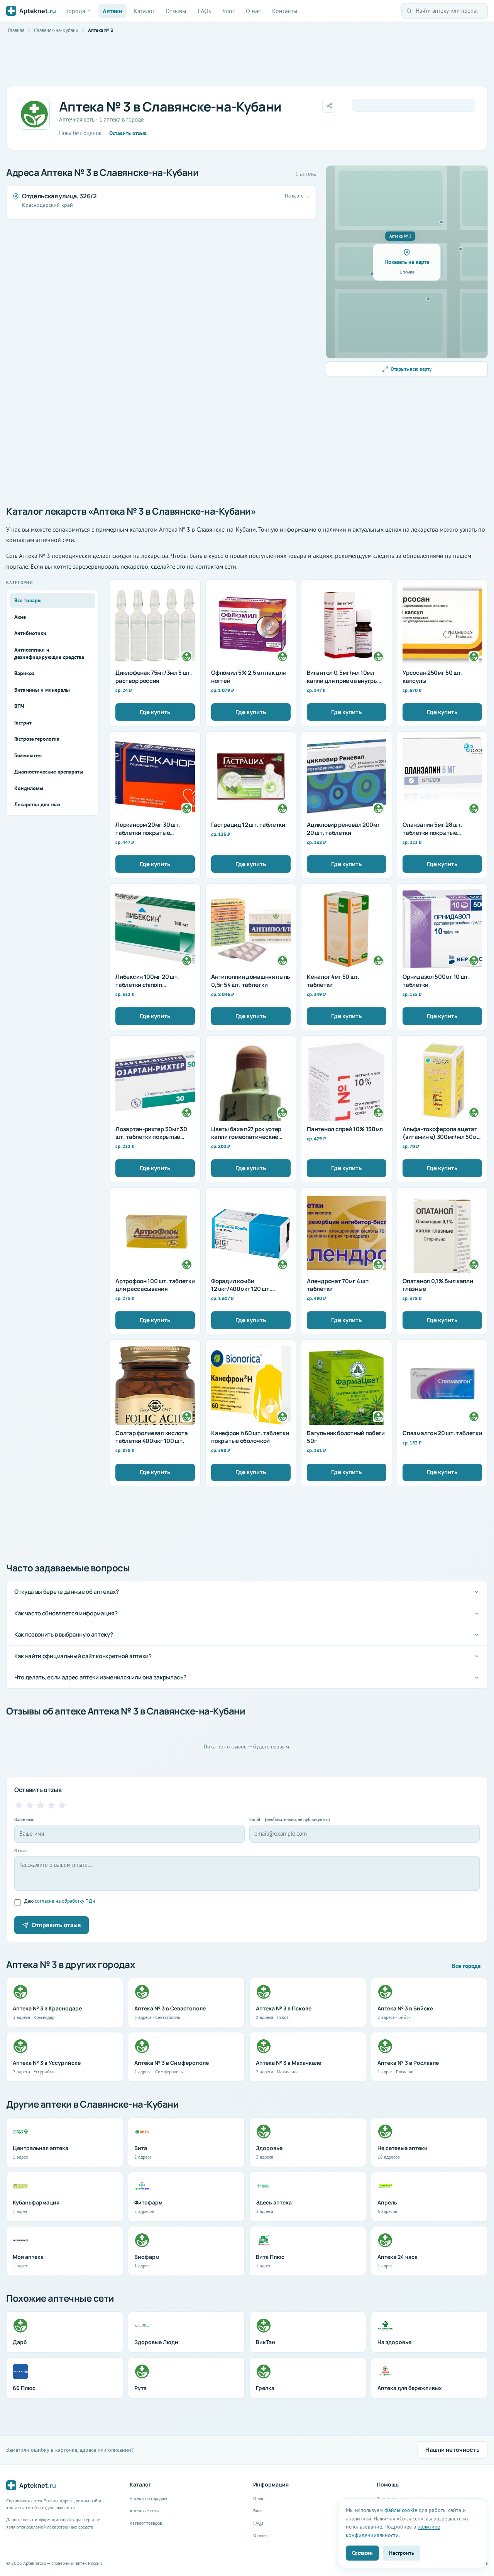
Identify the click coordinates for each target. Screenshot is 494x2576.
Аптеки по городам (148, 2498)
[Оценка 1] (19, 1805)
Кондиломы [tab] (29, 788)
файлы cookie (401, 2510)
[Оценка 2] (30, 1805)
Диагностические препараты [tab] (49, 772)
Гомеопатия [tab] (28, 755)
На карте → (297, 196)
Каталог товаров (146, 2523)
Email (290, 1819)
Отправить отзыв (56, 1925)
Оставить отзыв (128, 133)
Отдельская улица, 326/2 (59, 196)
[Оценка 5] (62, 1805)
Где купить (155, 712)
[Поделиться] (329, 106)
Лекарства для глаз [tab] (37, 804)
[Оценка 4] (51, 1805)
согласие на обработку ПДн (65, 1901)
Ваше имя (24, 1819)
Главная (16, 30)
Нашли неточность (453, 2450)
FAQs (204, 11)
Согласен (362, 2553)
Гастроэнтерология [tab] (37, 739)
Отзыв (20, 1850)
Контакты (285, 11)
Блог (228, 11)
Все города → (470, 1966)
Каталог (144, 11)
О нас (253, 11)
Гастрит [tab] (23, 723)
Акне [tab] (20, 617)
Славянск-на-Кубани (56, 30)
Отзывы (176, 11)
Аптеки (113, 11)
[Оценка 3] (41, 1805)
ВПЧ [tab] (19, 706)
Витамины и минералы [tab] (42, 690)
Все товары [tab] (28, 600)
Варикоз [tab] (24, 673)
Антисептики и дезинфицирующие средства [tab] (49, 653)
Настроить (402, 2553)
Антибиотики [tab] (30, 633)
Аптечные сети (144, 2511)
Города (76, 11)
